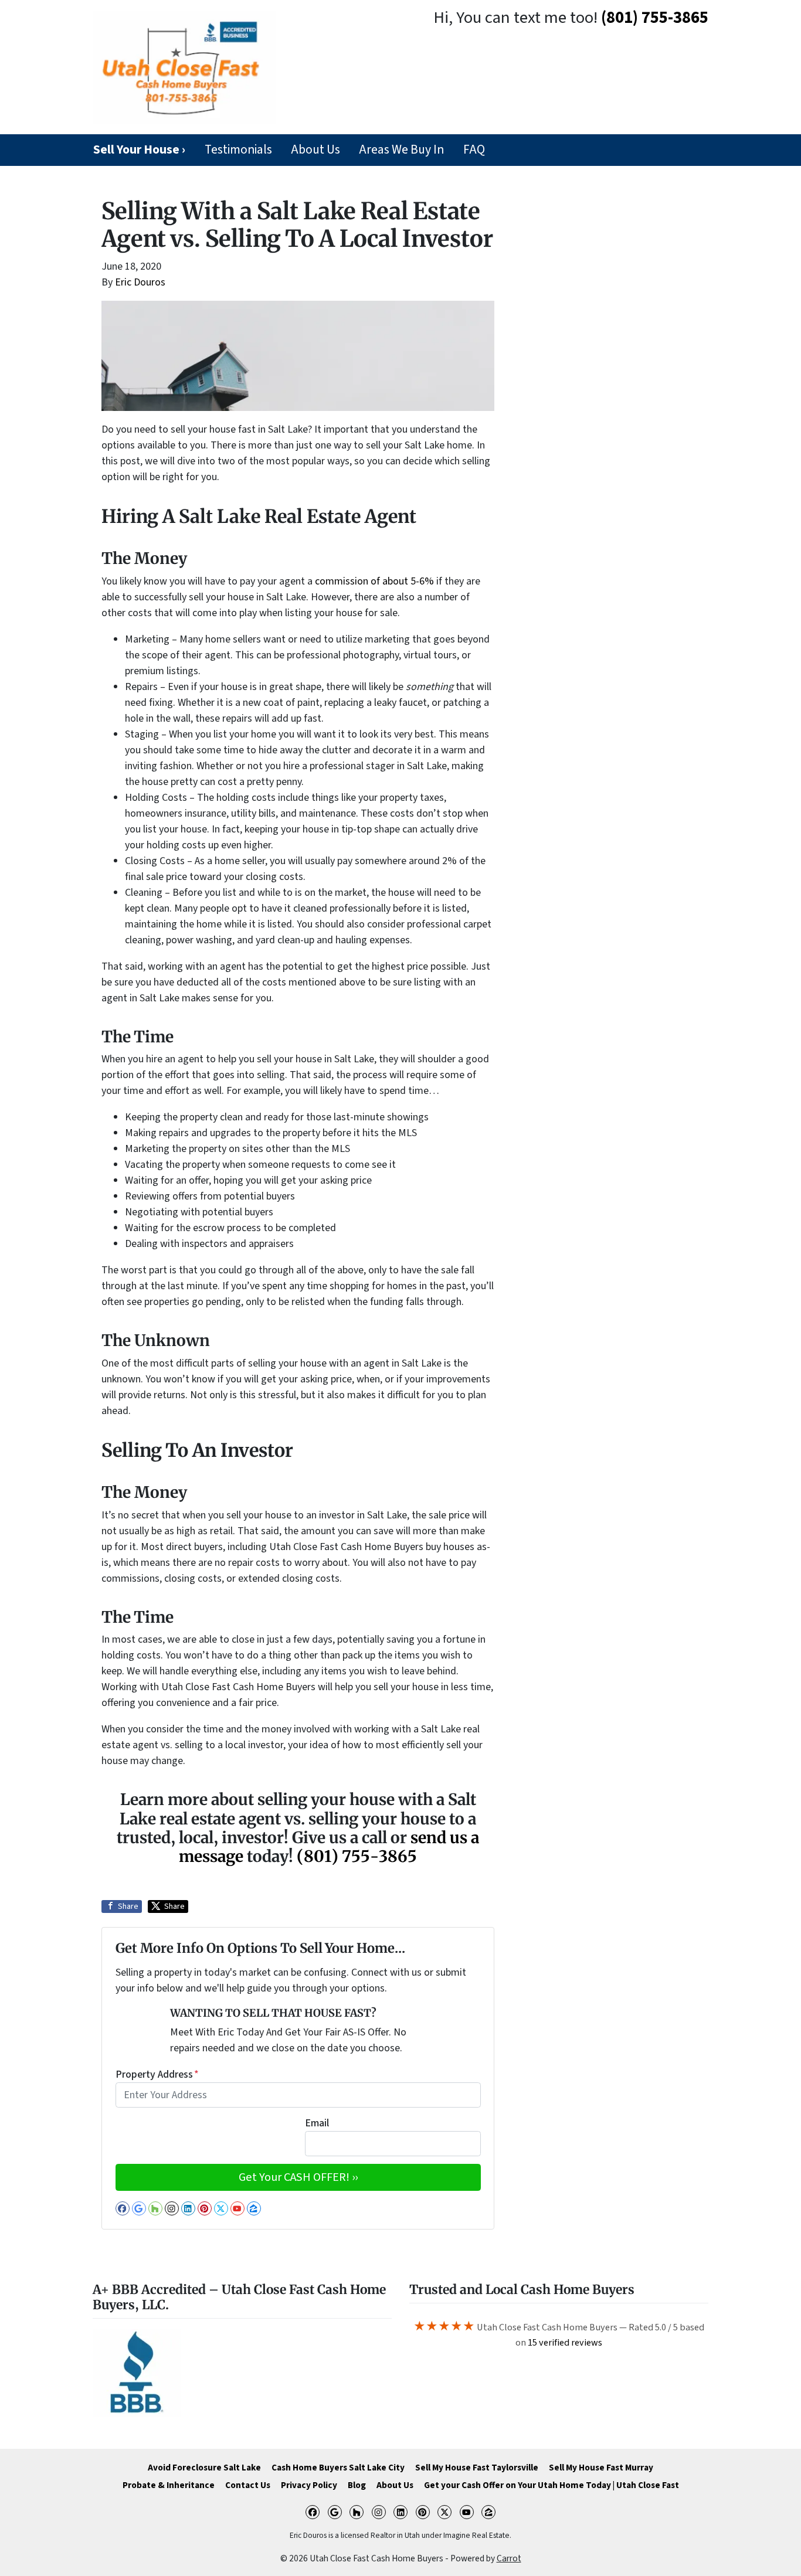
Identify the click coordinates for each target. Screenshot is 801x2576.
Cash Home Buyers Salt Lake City (338, 2468)
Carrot (509, 2558)
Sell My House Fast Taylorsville (477, 2468)
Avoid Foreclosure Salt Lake (204, 2468)
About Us (315, 150)
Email (317, 2123)
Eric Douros (140, 282)
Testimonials (238, 150)
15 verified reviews (565, 2342)
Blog (357, 2485)
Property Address (157, 2074)
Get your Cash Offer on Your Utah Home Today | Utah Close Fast (551, 2485)
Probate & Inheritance (169, 2485)
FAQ (474, 150)
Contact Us (248, 2485)
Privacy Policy (309, 2485)
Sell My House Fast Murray (601, 2468)
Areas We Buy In (401, 150)
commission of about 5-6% (374, 581)
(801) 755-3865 (655, 18)
